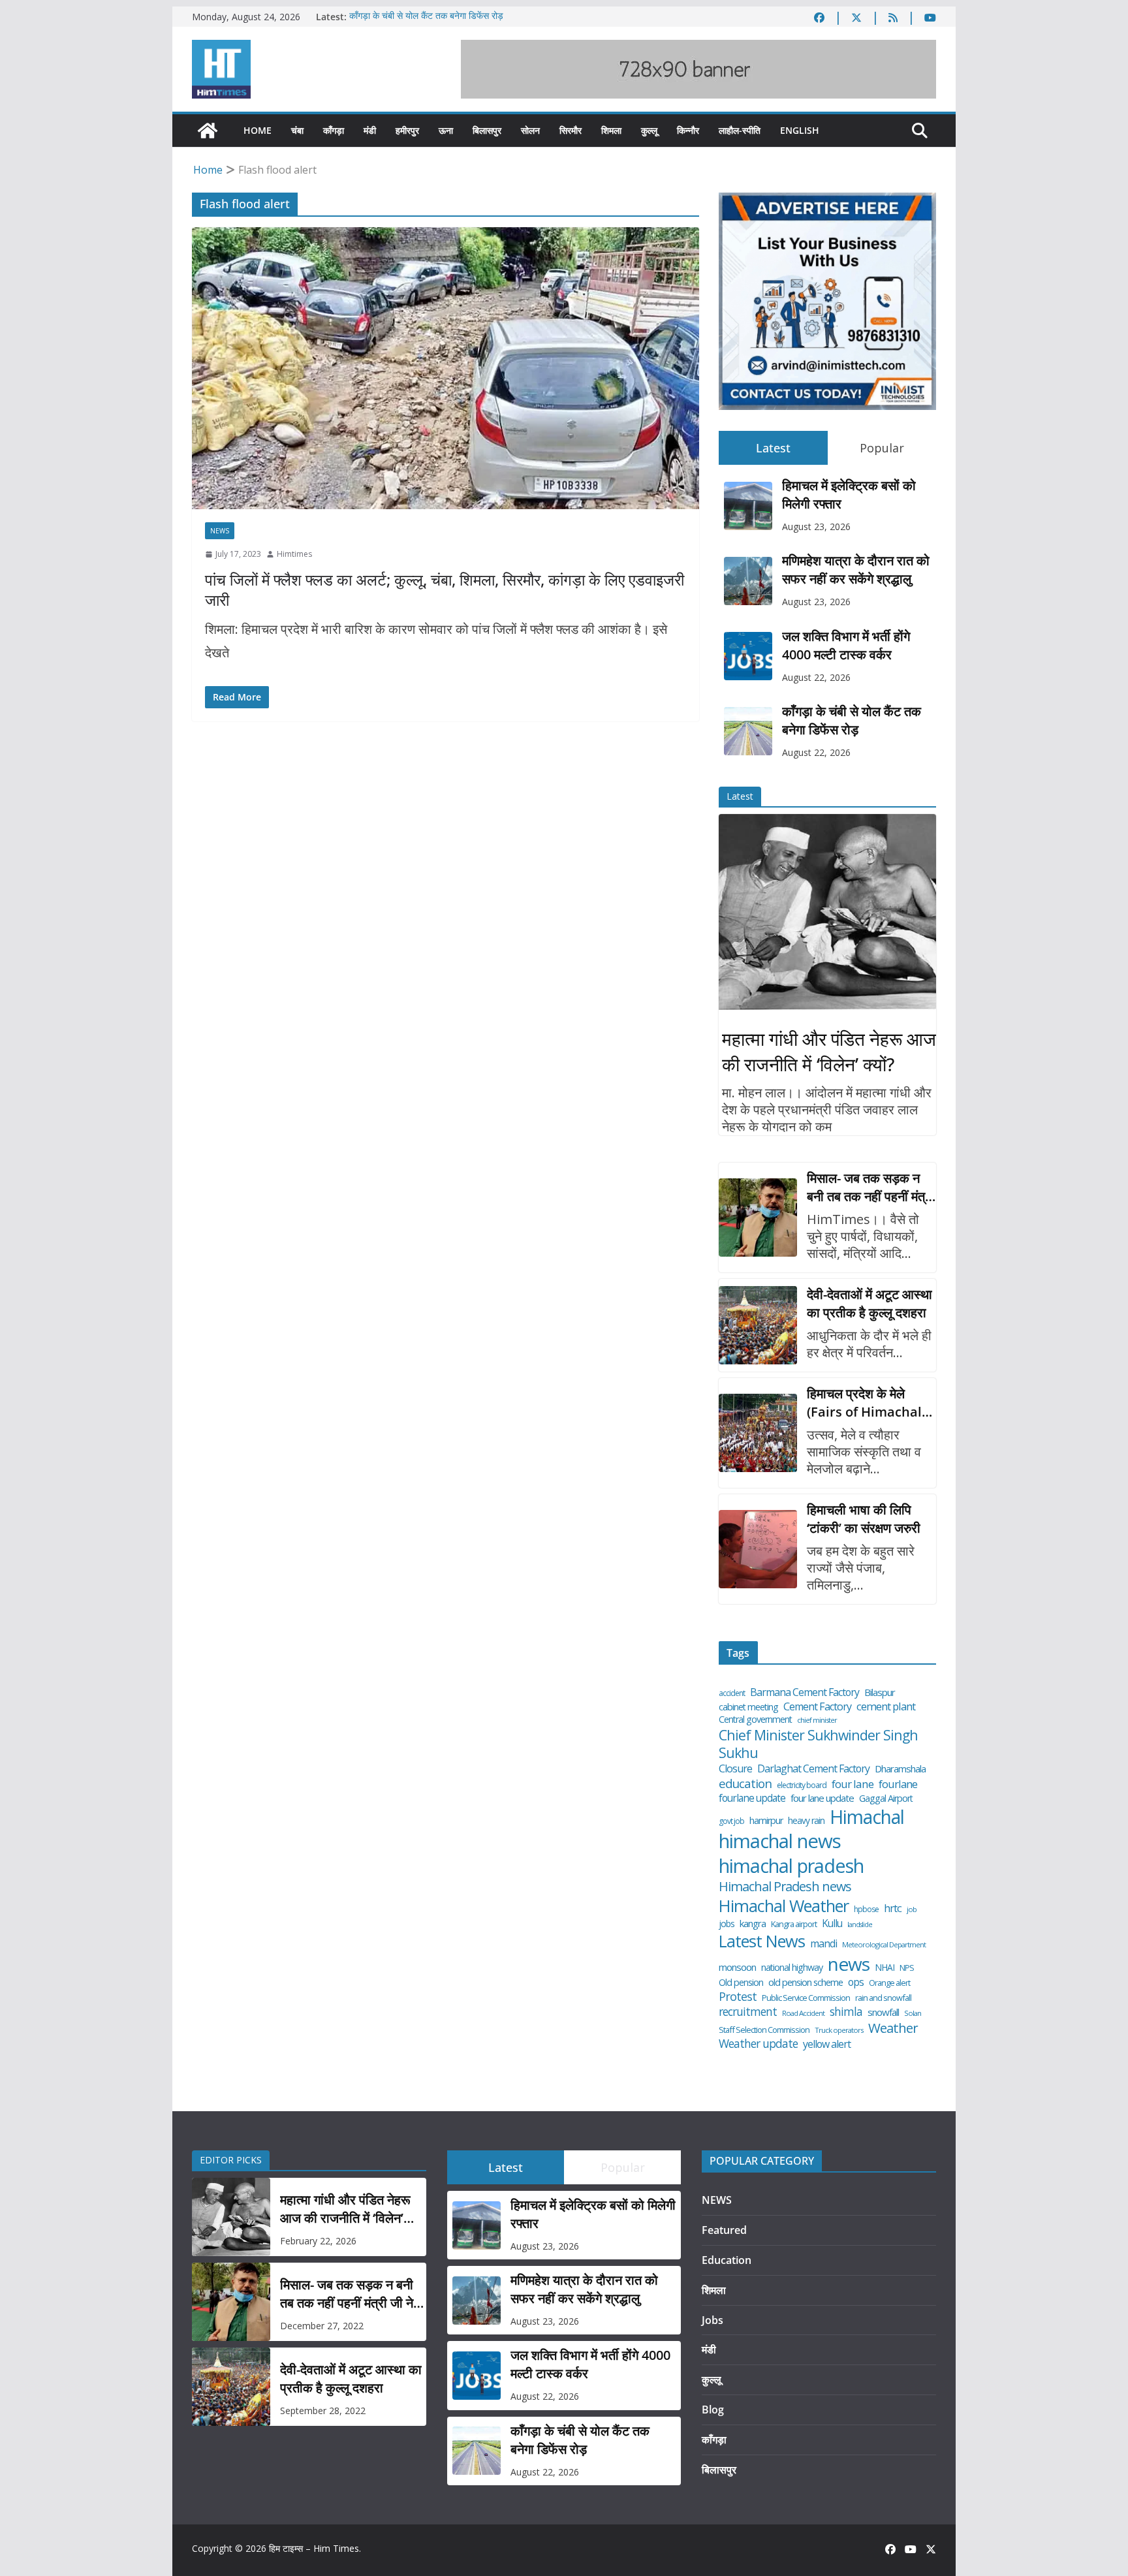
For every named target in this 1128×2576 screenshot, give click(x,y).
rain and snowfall (883, 1998)
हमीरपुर (407, 130)
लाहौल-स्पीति (740, 130)
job (912, 1909)
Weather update (758, 2044)
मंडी (370, 130)
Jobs (713, 2320)
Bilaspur (880, 1692)
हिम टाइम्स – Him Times (314, 2548)
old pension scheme (806, 1982)
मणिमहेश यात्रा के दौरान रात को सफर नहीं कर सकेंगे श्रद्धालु (856, 570)
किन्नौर (688, 130)
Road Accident (803, 2013)
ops (856, 1982)
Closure (735, 1769)
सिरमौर (571, 130)
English (800, 130)
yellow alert (827, 2044)
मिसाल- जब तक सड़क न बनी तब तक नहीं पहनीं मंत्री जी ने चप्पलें (870, 1187)
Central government (755, 1720)
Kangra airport (794, 1924)
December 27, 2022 (322, 2326)
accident (732, 1693)
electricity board (802, 1785)
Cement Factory (817, 1707)
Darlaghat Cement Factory (813, 1769)
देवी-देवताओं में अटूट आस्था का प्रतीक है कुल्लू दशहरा (869, 1303)
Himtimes (294, 554)
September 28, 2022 (323, 2411)
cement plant (886, 1706)
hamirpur (766, 1821)
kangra (753, 1924)
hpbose (866, 1909)
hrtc (893, 1908)
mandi (823, 1944)
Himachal (867, 1817)
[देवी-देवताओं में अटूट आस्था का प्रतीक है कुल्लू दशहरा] (758, 1325)
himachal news (780, 1841)
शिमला (611, 130)
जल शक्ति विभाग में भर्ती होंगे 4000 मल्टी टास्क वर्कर (846, 645)
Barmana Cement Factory (805, 1692)
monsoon (737, 1967)
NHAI (885, 1968)
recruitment (748, 2012)
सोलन (530, 130)
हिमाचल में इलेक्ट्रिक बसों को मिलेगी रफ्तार (849, 495)
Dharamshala (900, 1769)
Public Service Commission (806, 1998)
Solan (913, 2013)
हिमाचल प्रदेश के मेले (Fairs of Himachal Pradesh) (864, 1403)
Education (727, 2260)
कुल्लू (649, 130)
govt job (731, 1821)
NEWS (220, 531)
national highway (792, 1968)
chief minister (817, 1720)
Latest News (762, 1941)
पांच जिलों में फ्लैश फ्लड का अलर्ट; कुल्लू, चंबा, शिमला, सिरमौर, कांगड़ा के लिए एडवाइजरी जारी (445, 589)
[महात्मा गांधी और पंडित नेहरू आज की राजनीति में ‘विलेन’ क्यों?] (827, 912)
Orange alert (889, 1983)
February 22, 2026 (318, 2241)
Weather (893, 2028)
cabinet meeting (748, 1707)
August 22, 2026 (816, 677)
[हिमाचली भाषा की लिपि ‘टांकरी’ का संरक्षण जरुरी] (758, 1549)
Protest (738, 1997)
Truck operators (839, 2030)
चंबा (297, 130)
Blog (713, 2410)
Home (258, 130)
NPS (907, 1968)
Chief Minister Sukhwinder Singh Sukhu (818, 1744)
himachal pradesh (791, 1866)
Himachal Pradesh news (785, 1887)
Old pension (741, 1983)
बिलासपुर (487, 130)
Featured (724, 2230)
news (849, 1964)
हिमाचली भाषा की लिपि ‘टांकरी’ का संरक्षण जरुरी (864, 1519)
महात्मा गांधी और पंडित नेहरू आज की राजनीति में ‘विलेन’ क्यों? (829, 1051)
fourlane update (752, 1798)
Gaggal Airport (886, 1798)
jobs (727, 1924)
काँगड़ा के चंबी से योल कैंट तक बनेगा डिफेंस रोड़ (426, 17)
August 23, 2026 (816, 526)
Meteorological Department (884, 1945)
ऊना (446, 130)
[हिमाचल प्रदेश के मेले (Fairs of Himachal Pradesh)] (758, 1433)
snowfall (883, 2012)
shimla (846, 2012)
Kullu (832, 1923)
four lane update (822, 1798)
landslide (860, 1925)
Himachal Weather (784, 1906)
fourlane (898, 1784)
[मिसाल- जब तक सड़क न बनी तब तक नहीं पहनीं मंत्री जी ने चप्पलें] (758, 1217)
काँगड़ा (334, 130)
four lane (853, 1784)
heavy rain (806, 1821)
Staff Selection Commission (764, 2030)
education (745, 1783)
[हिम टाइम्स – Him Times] (208, 131)
